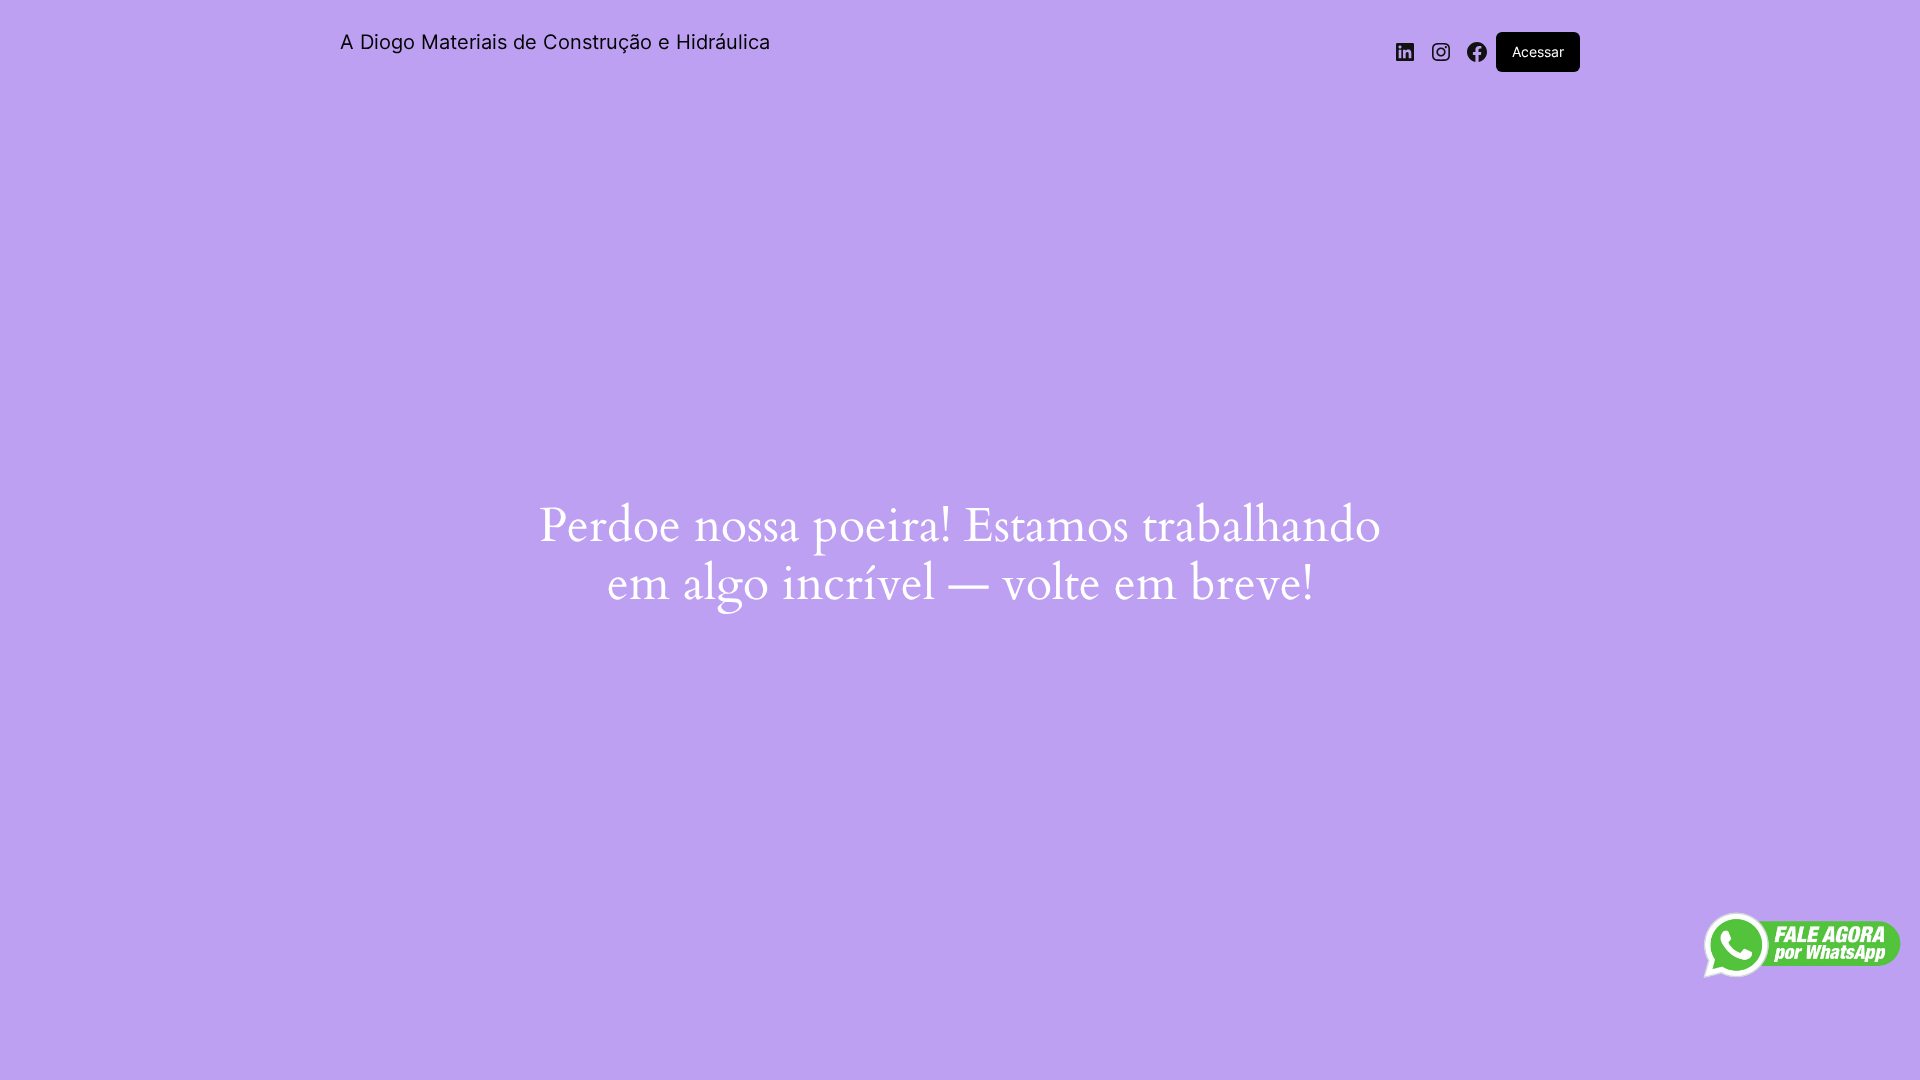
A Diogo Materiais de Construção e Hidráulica (555, 42)
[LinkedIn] (1405, 52)
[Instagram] (1441, 52)
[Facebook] (1477, 52)
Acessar (1538, 51)
